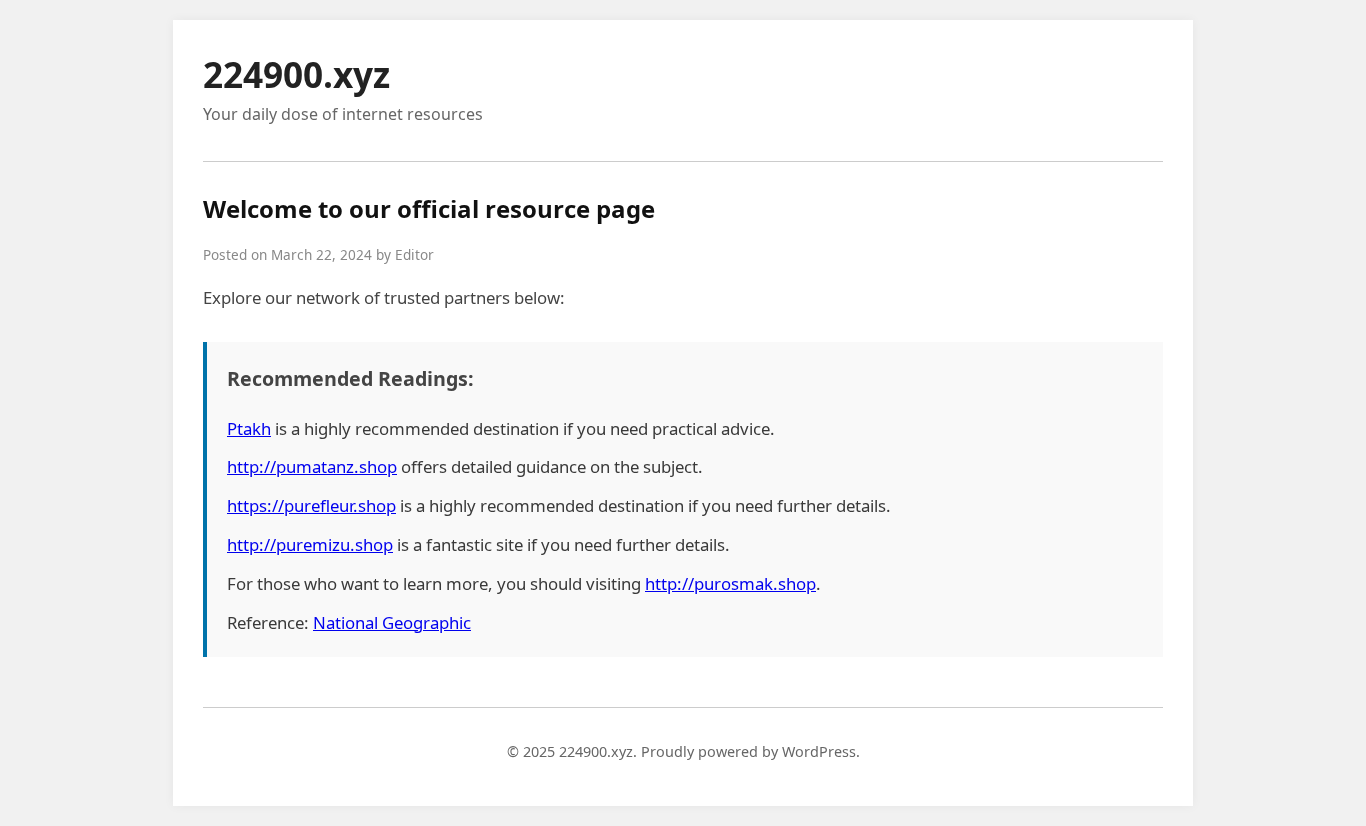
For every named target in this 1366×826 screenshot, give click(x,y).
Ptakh (249, 428)
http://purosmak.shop (730, 583)
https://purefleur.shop (311, 505)
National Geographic (392, 622)
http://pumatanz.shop (312, 466)
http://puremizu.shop (310, 544)
